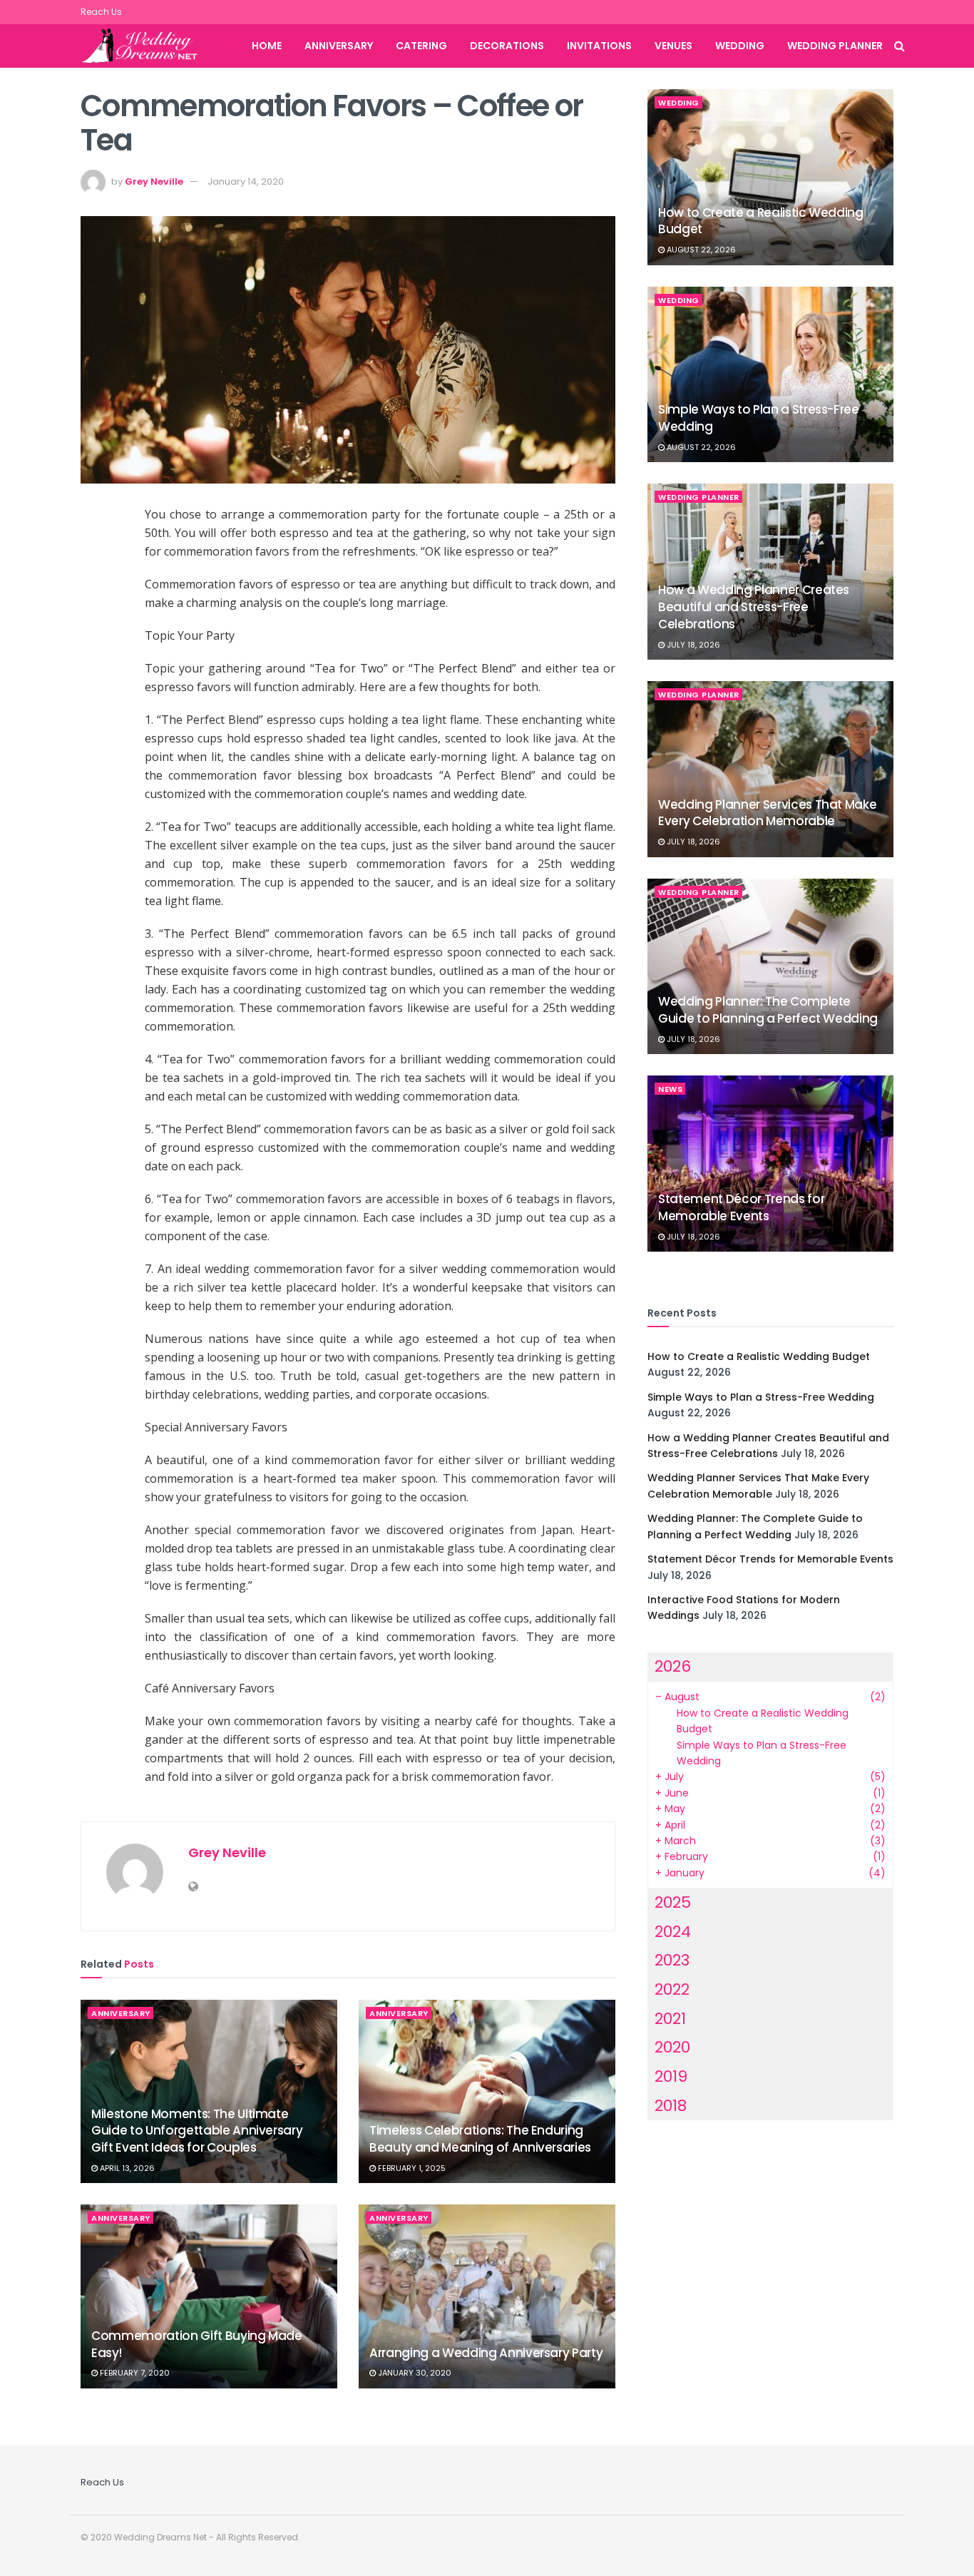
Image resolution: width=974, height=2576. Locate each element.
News (670, 1089)
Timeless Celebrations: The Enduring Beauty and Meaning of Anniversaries (480, 2139)
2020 (672, 2047)
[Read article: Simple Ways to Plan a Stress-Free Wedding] (770, 375)
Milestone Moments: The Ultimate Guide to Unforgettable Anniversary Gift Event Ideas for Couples (197, 2131)
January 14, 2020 (246, 182)
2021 (670, 2019)
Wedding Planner (835, 46)
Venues (673, 46)
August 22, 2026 (700, 250)
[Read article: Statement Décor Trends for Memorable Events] (770, 1164)
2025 (673, 1902)
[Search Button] (899, 46)
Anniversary (339, 46)
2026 (673, 1666)
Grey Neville (154, 182)
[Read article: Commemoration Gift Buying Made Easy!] (209, 2296)
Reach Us (101, 12)
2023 (672, 1960)
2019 (671, 2076)
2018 (671, 2106)
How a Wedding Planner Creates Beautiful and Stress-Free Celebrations (754, 607)
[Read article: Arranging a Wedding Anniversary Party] (487, 2296)
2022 (672, 1989)
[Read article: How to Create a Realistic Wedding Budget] (770, 177)
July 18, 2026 (692, 645)
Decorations (507, 46)
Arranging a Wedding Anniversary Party (486, 2353)
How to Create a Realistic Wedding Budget (761, 221)
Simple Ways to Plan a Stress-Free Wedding (759, 418)
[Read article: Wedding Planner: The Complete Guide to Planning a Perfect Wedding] (770, 967)
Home (267, 46)
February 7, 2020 (134, 2373)
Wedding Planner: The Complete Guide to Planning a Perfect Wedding (768, 1010)
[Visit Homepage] (148, 46)
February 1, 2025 (411, 2168)
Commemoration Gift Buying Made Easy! (197, 2344)
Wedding (740, 46)
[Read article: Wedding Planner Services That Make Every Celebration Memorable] (770, 769)
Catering (421, 46)
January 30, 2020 (414, 2373)
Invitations (599, 46)
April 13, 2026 (126, 2168)
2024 (673, 1932)
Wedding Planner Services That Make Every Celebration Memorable (767, 813)
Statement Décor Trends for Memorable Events (741, 1207)
